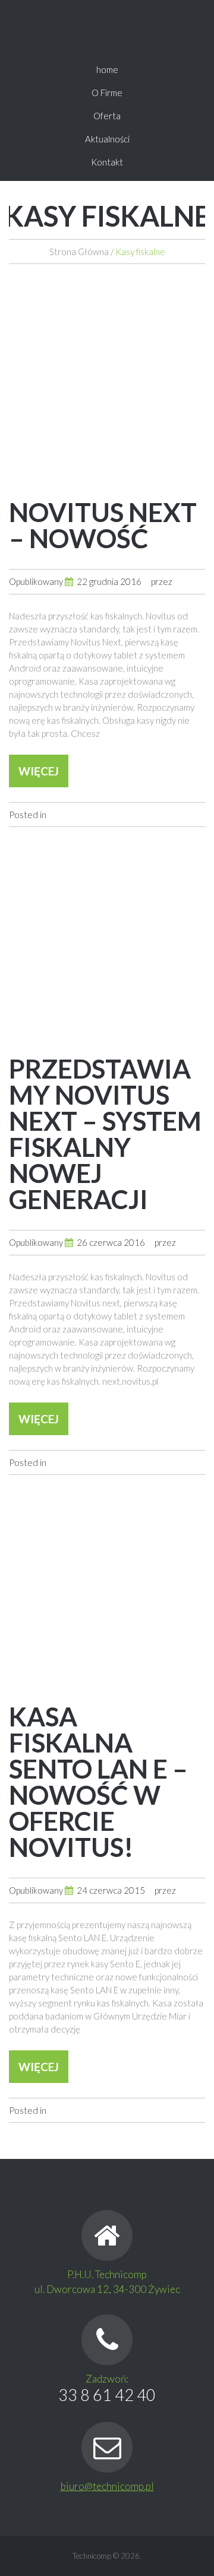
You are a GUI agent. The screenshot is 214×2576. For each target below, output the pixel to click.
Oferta (107, 116)
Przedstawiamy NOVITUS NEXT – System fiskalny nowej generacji (105, 1134)
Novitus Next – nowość (103, 525)
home (107, 69)
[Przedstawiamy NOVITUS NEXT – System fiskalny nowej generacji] (107, 939)
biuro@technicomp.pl (107, 2486)
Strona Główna (79, 252)
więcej (39, 771)
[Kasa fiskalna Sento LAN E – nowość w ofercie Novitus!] (107, 1586)
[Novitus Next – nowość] (107, 382)
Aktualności (107, 139)
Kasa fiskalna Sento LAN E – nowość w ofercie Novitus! (98, 1782)
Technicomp (92, 2556)
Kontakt (107, 162)
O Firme (107, 93)
